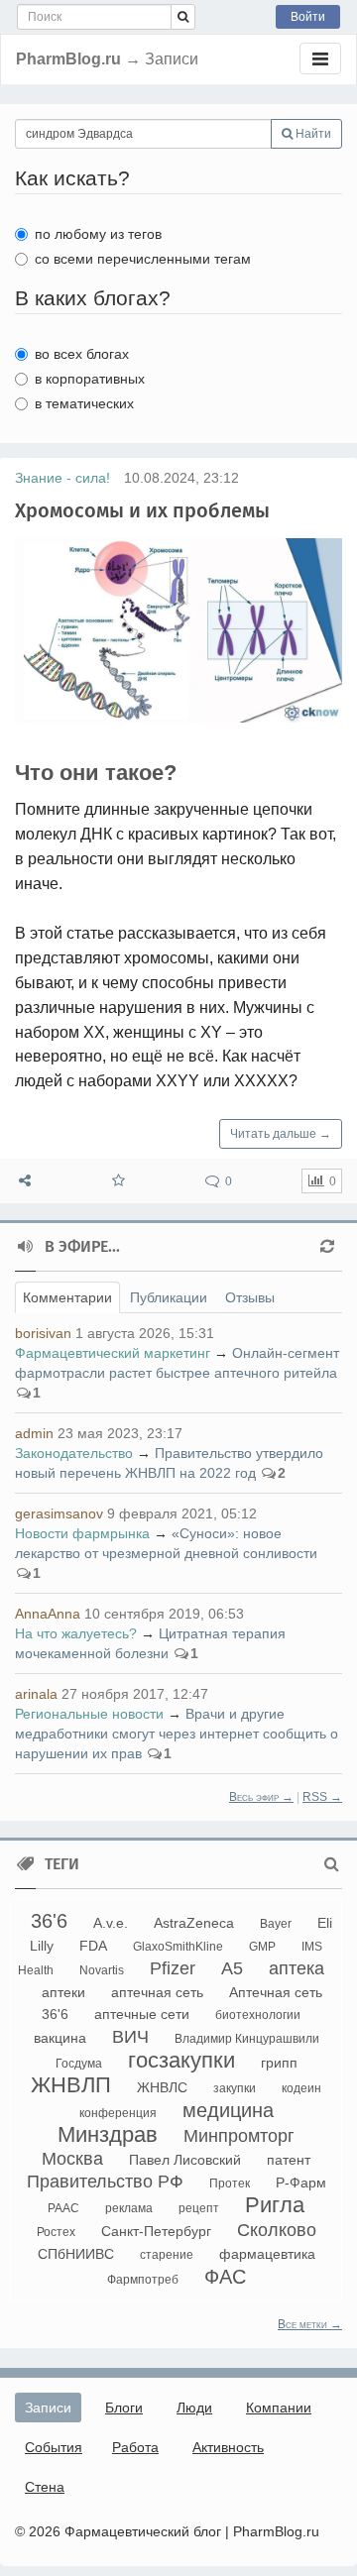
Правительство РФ (105, 2182)
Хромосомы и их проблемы (142, 510)
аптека (297, 1968)
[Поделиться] (25, 1181)
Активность (228, 2447)
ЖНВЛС (162, 2087)
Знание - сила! (62, 478)
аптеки (63, 1992)
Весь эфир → (261, 1797)
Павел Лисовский (185, 2160)
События (54, 2447)
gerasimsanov (59, 1513)
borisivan (43, 1333)
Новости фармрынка (82, 1533)
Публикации (169, 1297)
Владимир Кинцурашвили (247, 2039)
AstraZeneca (194, 1923)
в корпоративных (90, 379)
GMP (262, 1947)
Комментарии (67, 1297)
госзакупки (181, 2060)
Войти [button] (308, 17)
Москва (72, 2159)
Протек (230, 2184)
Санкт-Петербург (156, 2231)
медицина (228, 2110)
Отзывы (250, 1297)
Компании (279, 2408)
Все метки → (310, 2324)
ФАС (225, 2277)
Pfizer (173, 1968)
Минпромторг (239, 2136)
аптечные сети (142, 2014)
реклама (129, 2208)
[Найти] (183, 17)
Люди (194, 2408)
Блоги (124, 2408)
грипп (279, 2063)
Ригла (275, 2205)
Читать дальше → (281, 1134)
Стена (45, 2487)
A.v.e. (111, 1923)
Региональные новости (89, 1714)
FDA (93, 1946)
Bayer (276, 1924)
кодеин (301, 2088)
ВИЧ (130, 2037)
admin (34, 1433)
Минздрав (108, 2134)
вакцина (60, 2038)
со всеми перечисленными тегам (143, 259)
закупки (235, 2088)
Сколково (277, 2230)
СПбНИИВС (76, 2254)
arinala (36, 1694)
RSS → (322, 1797)
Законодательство (74, 1453)
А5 (232, 1968)
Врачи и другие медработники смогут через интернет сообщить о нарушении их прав (177, 1734)
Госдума (79, 2064)
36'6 (49, 1921)
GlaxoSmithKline (178, 1947)
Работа (135, 2447)
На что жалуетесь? (76, 1633)
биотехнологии (258, 2015)
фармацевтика (267, 2254)
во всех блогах (82, 354)
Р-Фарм (301, 2183)
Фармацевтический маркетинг (113, 1353)
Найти (312, 134)
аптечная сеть (157, 1992)
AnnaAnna (48, 1614)
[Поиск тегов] (332, 1864)
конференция (118, 2113)
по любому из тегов (98, 234)
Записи (48, 2408)
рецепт (199, 2208)
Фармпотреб (143, 2280)
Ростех (56, 2232)
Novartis (102, 1970)
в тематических (84, 403)
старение (167, 2255)
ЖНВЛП (71, 2085)
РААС (63, 2208)
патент (289, 2160)
